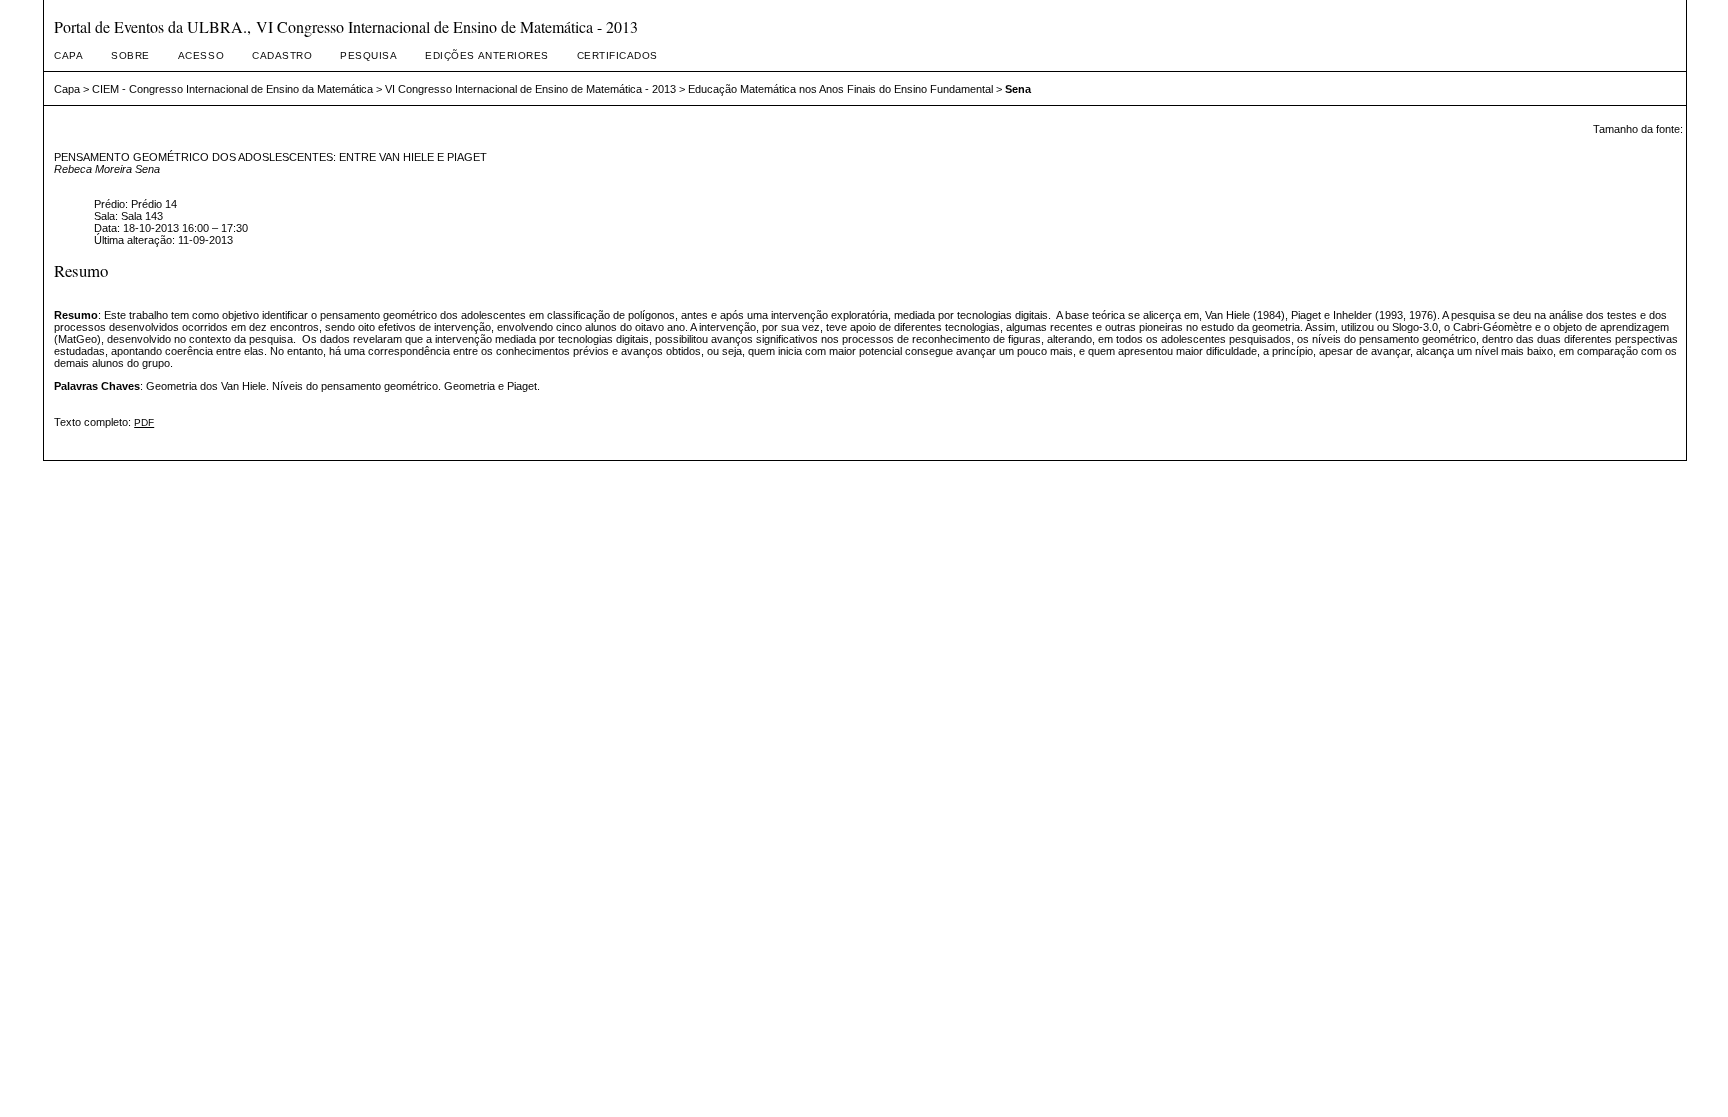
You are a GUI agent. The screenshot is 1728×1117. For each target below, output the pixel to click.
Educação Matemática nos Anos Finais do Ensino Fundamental (840, 89)
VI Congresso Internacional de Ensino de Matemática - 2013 (530, 89)
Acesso (201, 55)
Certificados (617, 55)
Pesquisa (368, 55)
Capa (68, 55)
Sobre (130, 55)
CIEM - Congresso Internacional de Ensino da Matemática (232, 89)
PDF (144, 422)
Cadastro (282, 55)
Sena (1018, 89)
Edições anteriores (486, 55)
